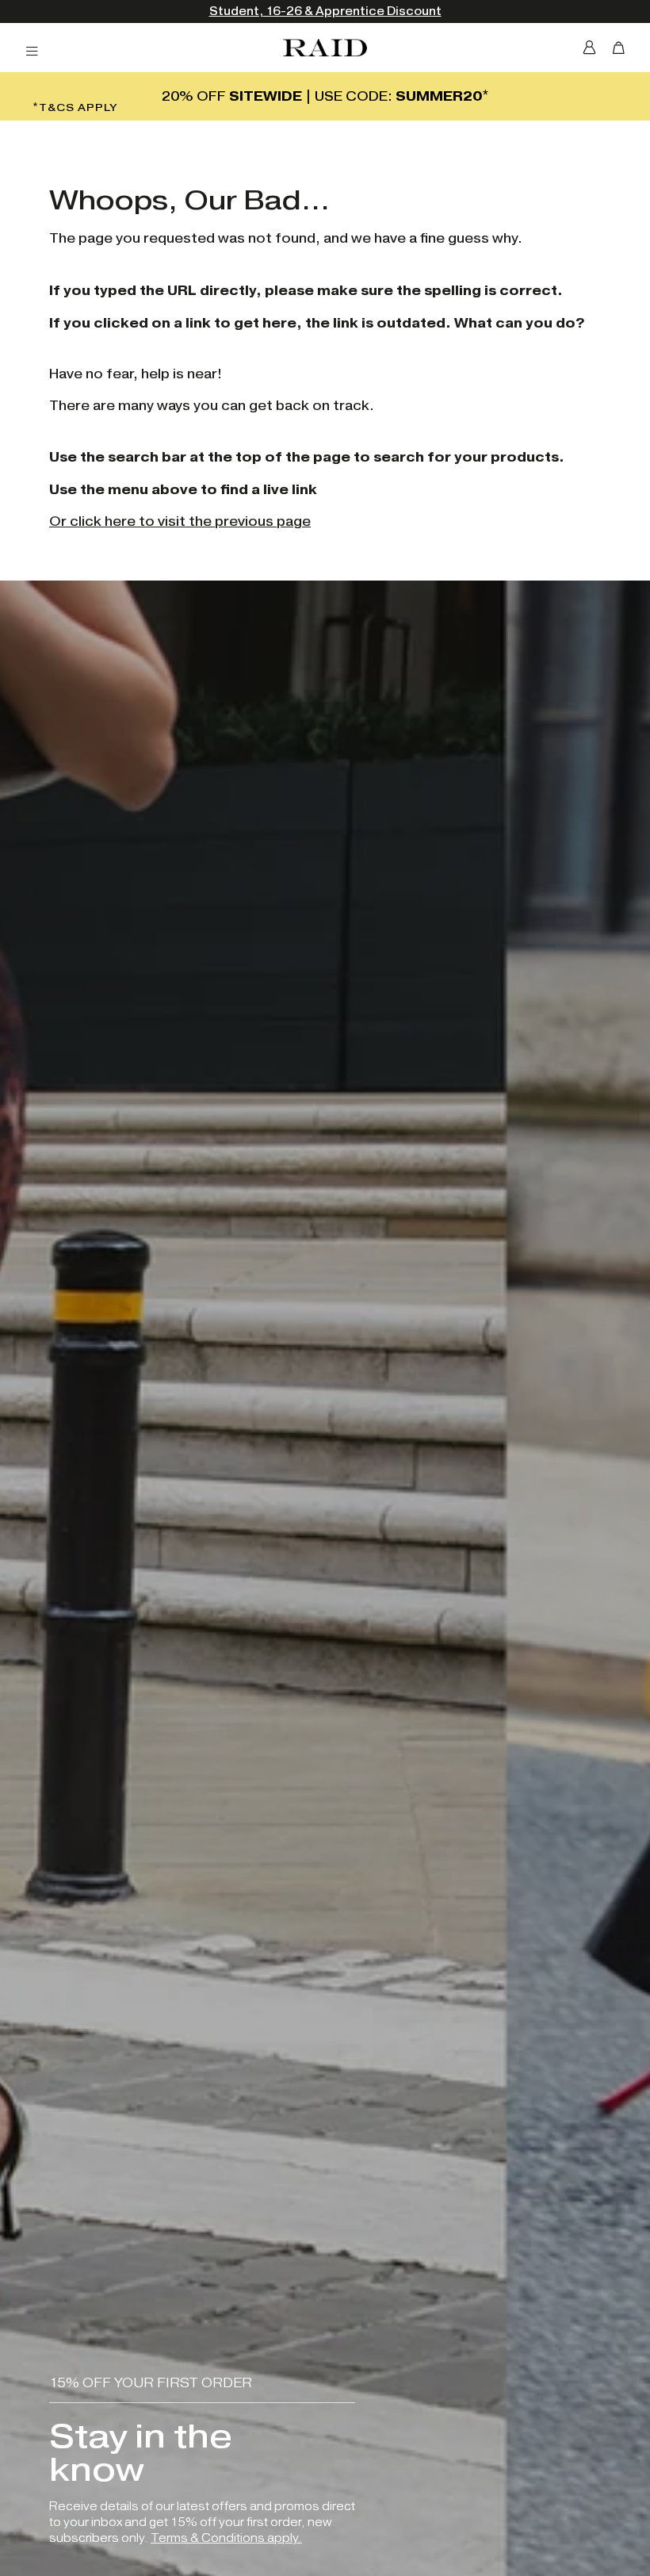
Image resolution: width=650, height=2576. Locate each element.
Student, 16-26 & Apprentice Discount (153, 11)
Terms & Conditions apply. (226, 2538)
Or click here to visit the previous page (180, 521)
